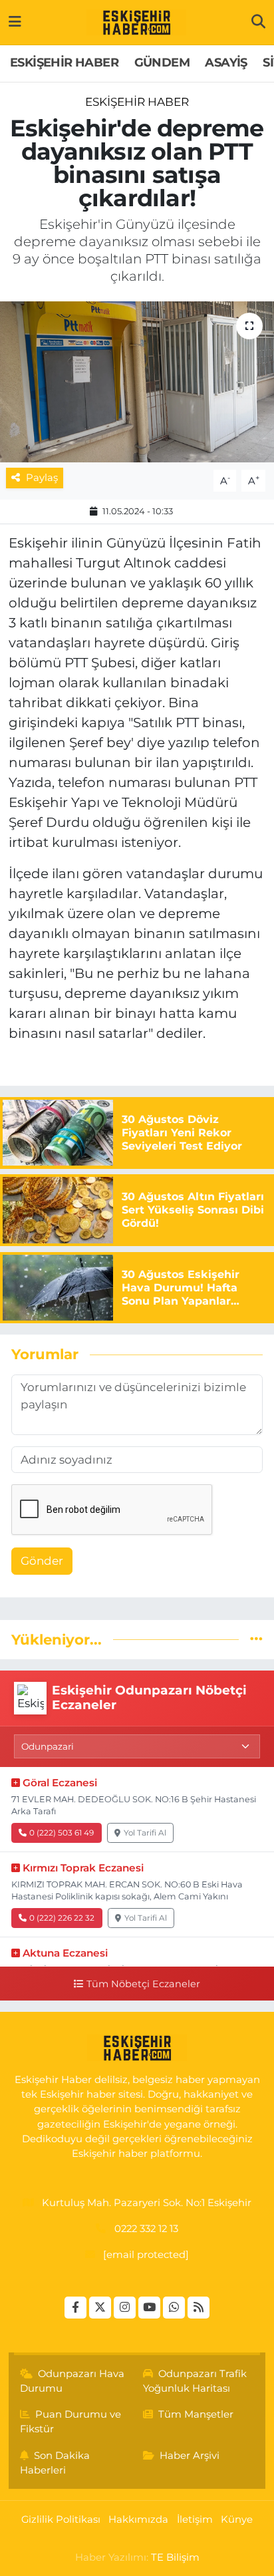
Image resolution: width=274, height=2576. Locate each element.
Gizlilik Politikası (61, 2519)
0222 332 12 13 (146, 2229)
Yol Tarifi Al (145, 1833)
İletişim (195, 2519)
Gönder (42, 1561)
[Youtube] (149, 2308)
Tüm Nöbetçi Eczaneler (143, 1984)
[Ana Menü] (15, 22)
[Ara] (258, 22)
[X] (100, 2308)
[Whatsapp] (174, 2308)
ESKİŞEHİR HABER (64, 63)
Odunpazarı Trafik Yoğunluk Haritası (195, 2381)
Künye (237, 2519)
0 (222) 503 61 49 (62, 1833)
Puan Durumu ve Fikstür (71, 2422)
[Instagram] (125, 2308)
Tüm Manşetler (196, 2414)
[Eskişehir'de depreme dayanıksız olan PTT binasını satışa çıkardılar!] (137, 382)
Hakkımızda (138, 2519)
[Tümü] (256, 1639)
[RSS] (199, 2308)
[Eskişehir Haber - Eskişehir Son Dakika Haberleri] (136, 23)
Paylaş (42, 478)
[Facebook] (75, 2308)
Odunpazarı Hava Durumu (72, 2381)
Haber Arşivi (190, 2456)
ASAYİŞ (226, 63)
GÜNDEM (162, 63)
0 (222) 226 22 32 (62, 1918)
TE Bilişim (175, 2557)
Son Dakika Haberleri (55, 2463)
